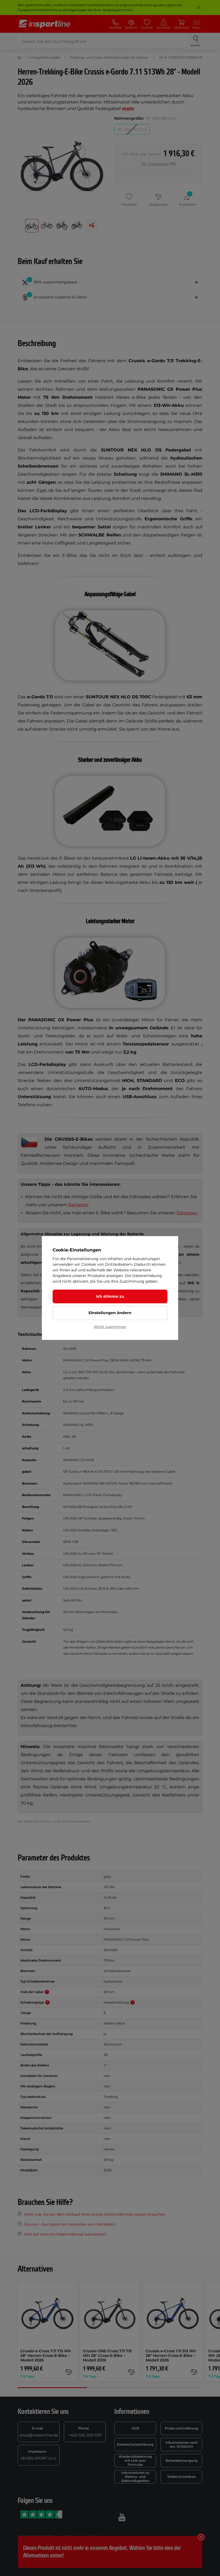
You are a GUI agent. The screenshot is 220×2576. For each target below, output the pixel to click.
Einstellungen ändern (110, 1313)
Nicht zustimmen (110, 1327)
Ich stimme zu (110, 1296)
